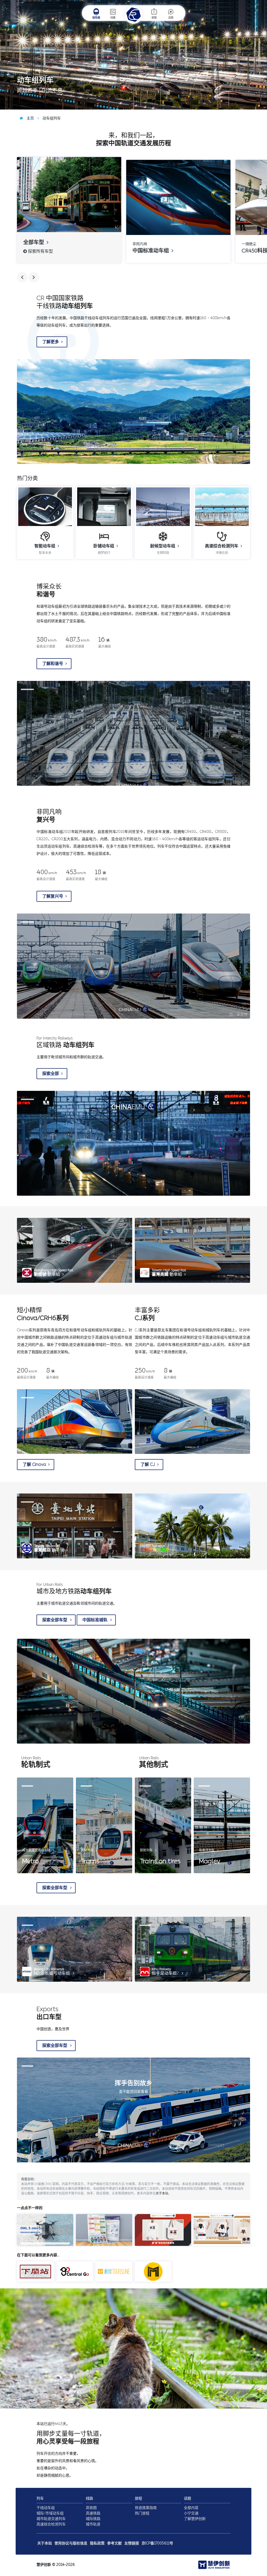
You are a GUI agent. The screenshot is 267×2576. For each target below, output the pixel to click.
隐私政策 (97, 2543)
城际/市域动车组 (50, 2513)
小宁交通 (191, 2513)
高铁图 (91, 2508)
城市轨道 (93, 2524)
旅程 (154, 18)
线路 (113, 18)
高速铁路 (93, 2513)
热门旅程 (142, 2513)
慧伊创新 (44, 2565)
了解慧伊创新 (195, 2519)
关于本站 (162, 2193)
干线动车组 (46, 2508)
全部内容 (191, 2508)
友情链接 (132, 2543)
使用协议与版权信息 (71, 2543)
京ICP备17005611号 (157, 2543)
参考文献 (114, 2543)
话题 (171, 18)
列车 (40, 2498)
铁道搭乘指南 (146, 2508)
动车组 (96, 18)
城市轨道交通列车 (51, 2519)
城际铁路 (93, 2519)
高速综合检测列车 (51, 2524)
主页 (30, 118)
